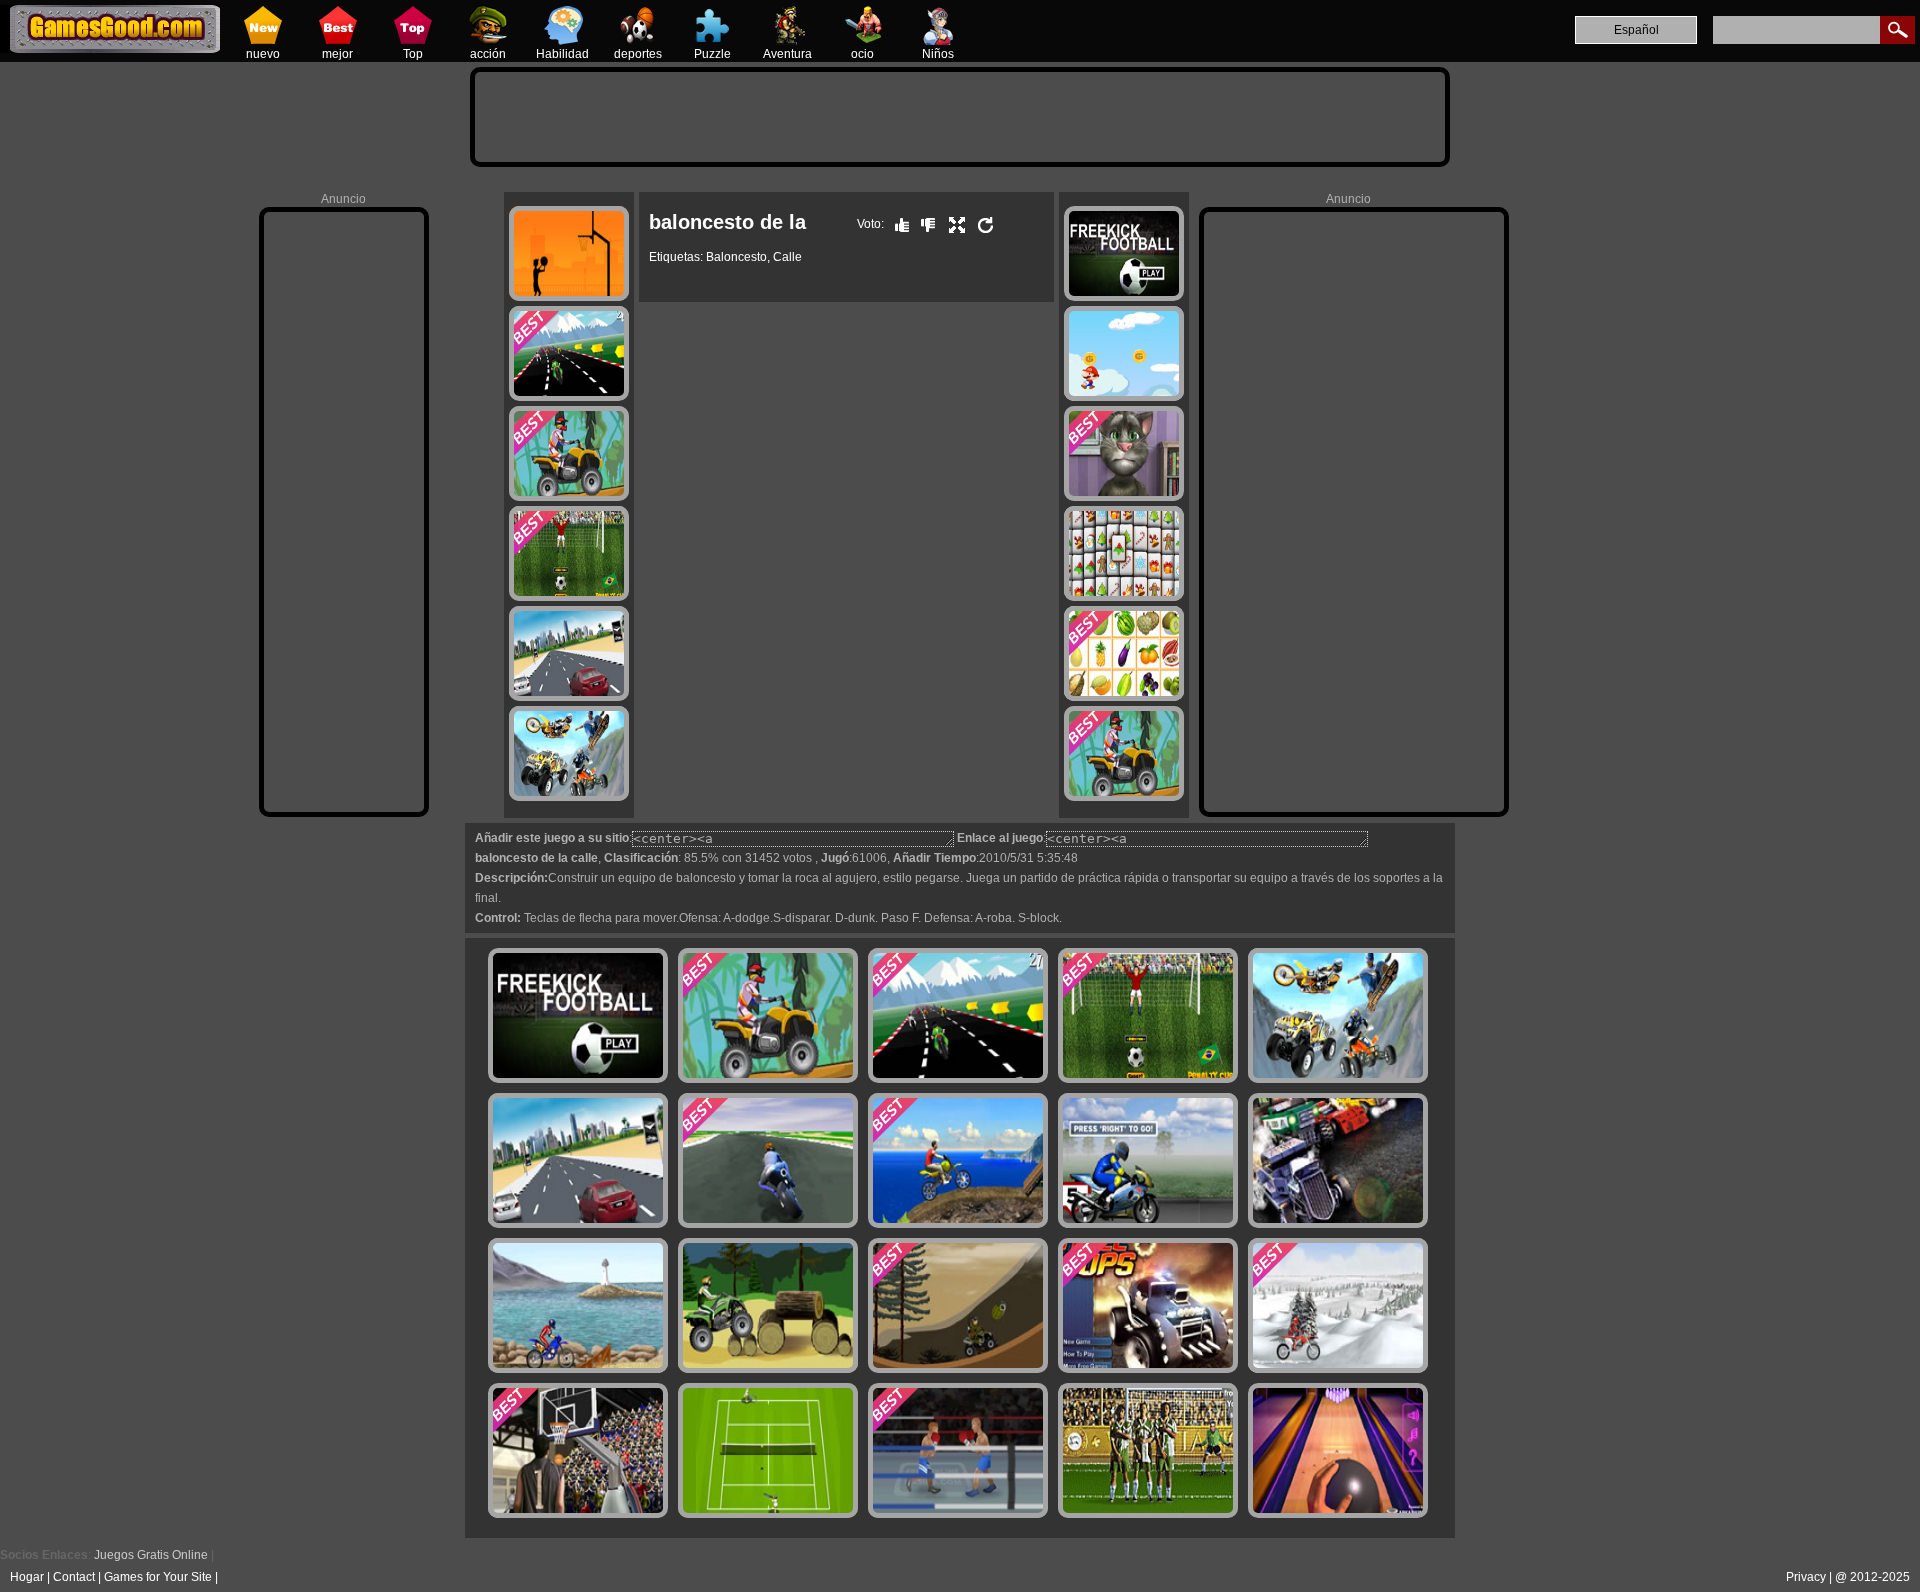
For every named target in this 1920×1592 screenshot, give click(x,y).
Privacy (1806, 1577)
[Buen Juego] (897, 224)
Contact (74, 1577)
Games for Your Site (158, 1577)
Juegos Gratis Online (151, 1555)
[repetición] (981, 224)
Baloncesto (736, 257)
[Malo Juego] (923, 224)
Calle (787, 257)
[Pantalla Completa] (952, 224)
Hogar (27, 1577)
